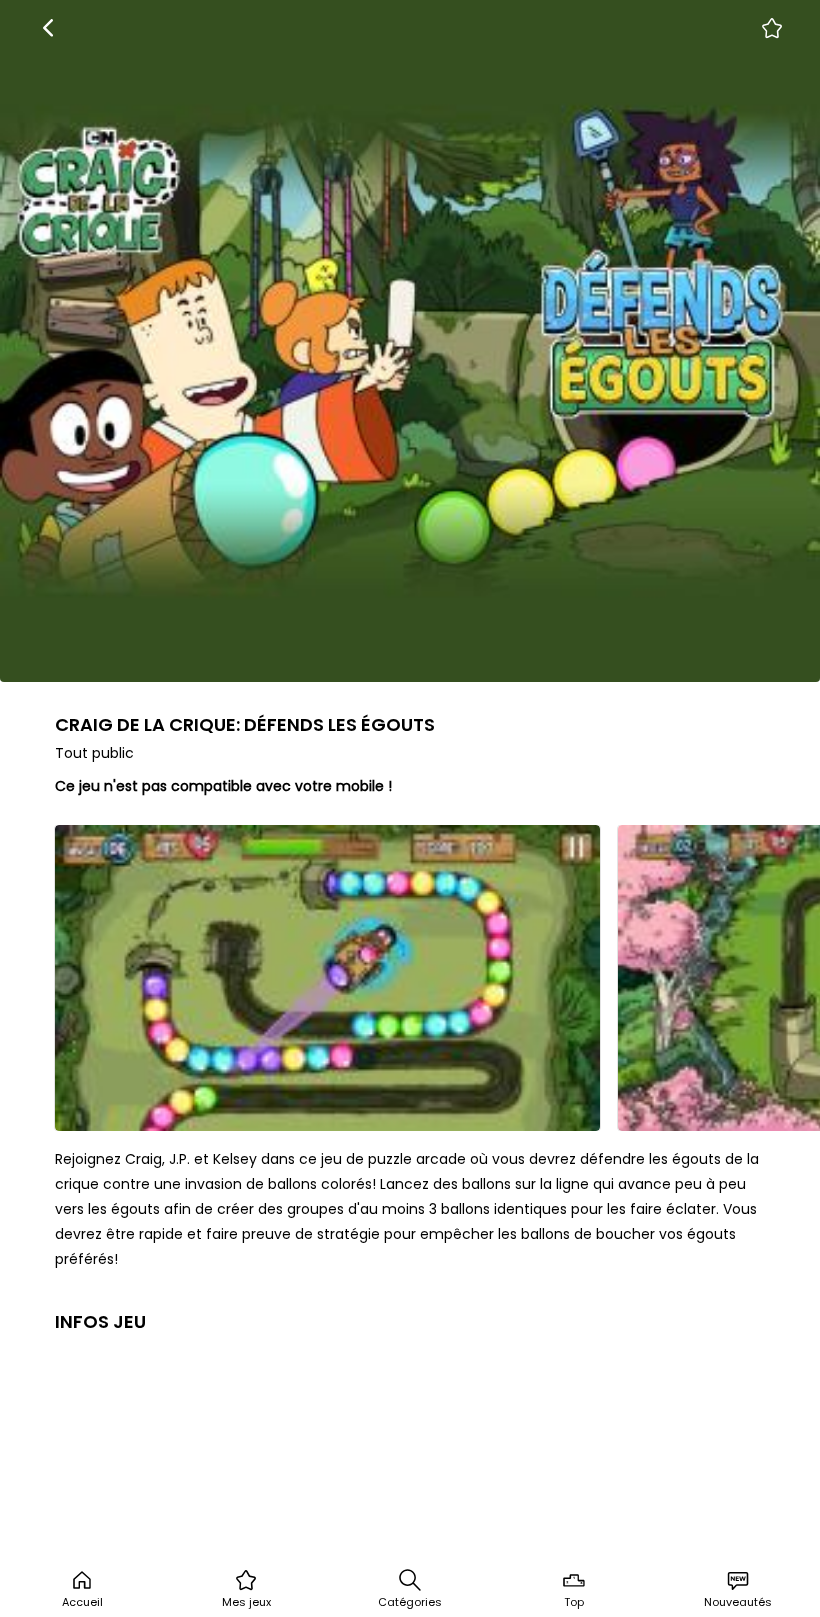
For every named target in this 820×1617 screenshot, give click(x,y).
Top (574, 1602)
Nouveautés (738, 1602)
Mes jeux (246, 1602)
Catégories (410, 1602)
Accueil (82, 1602)
